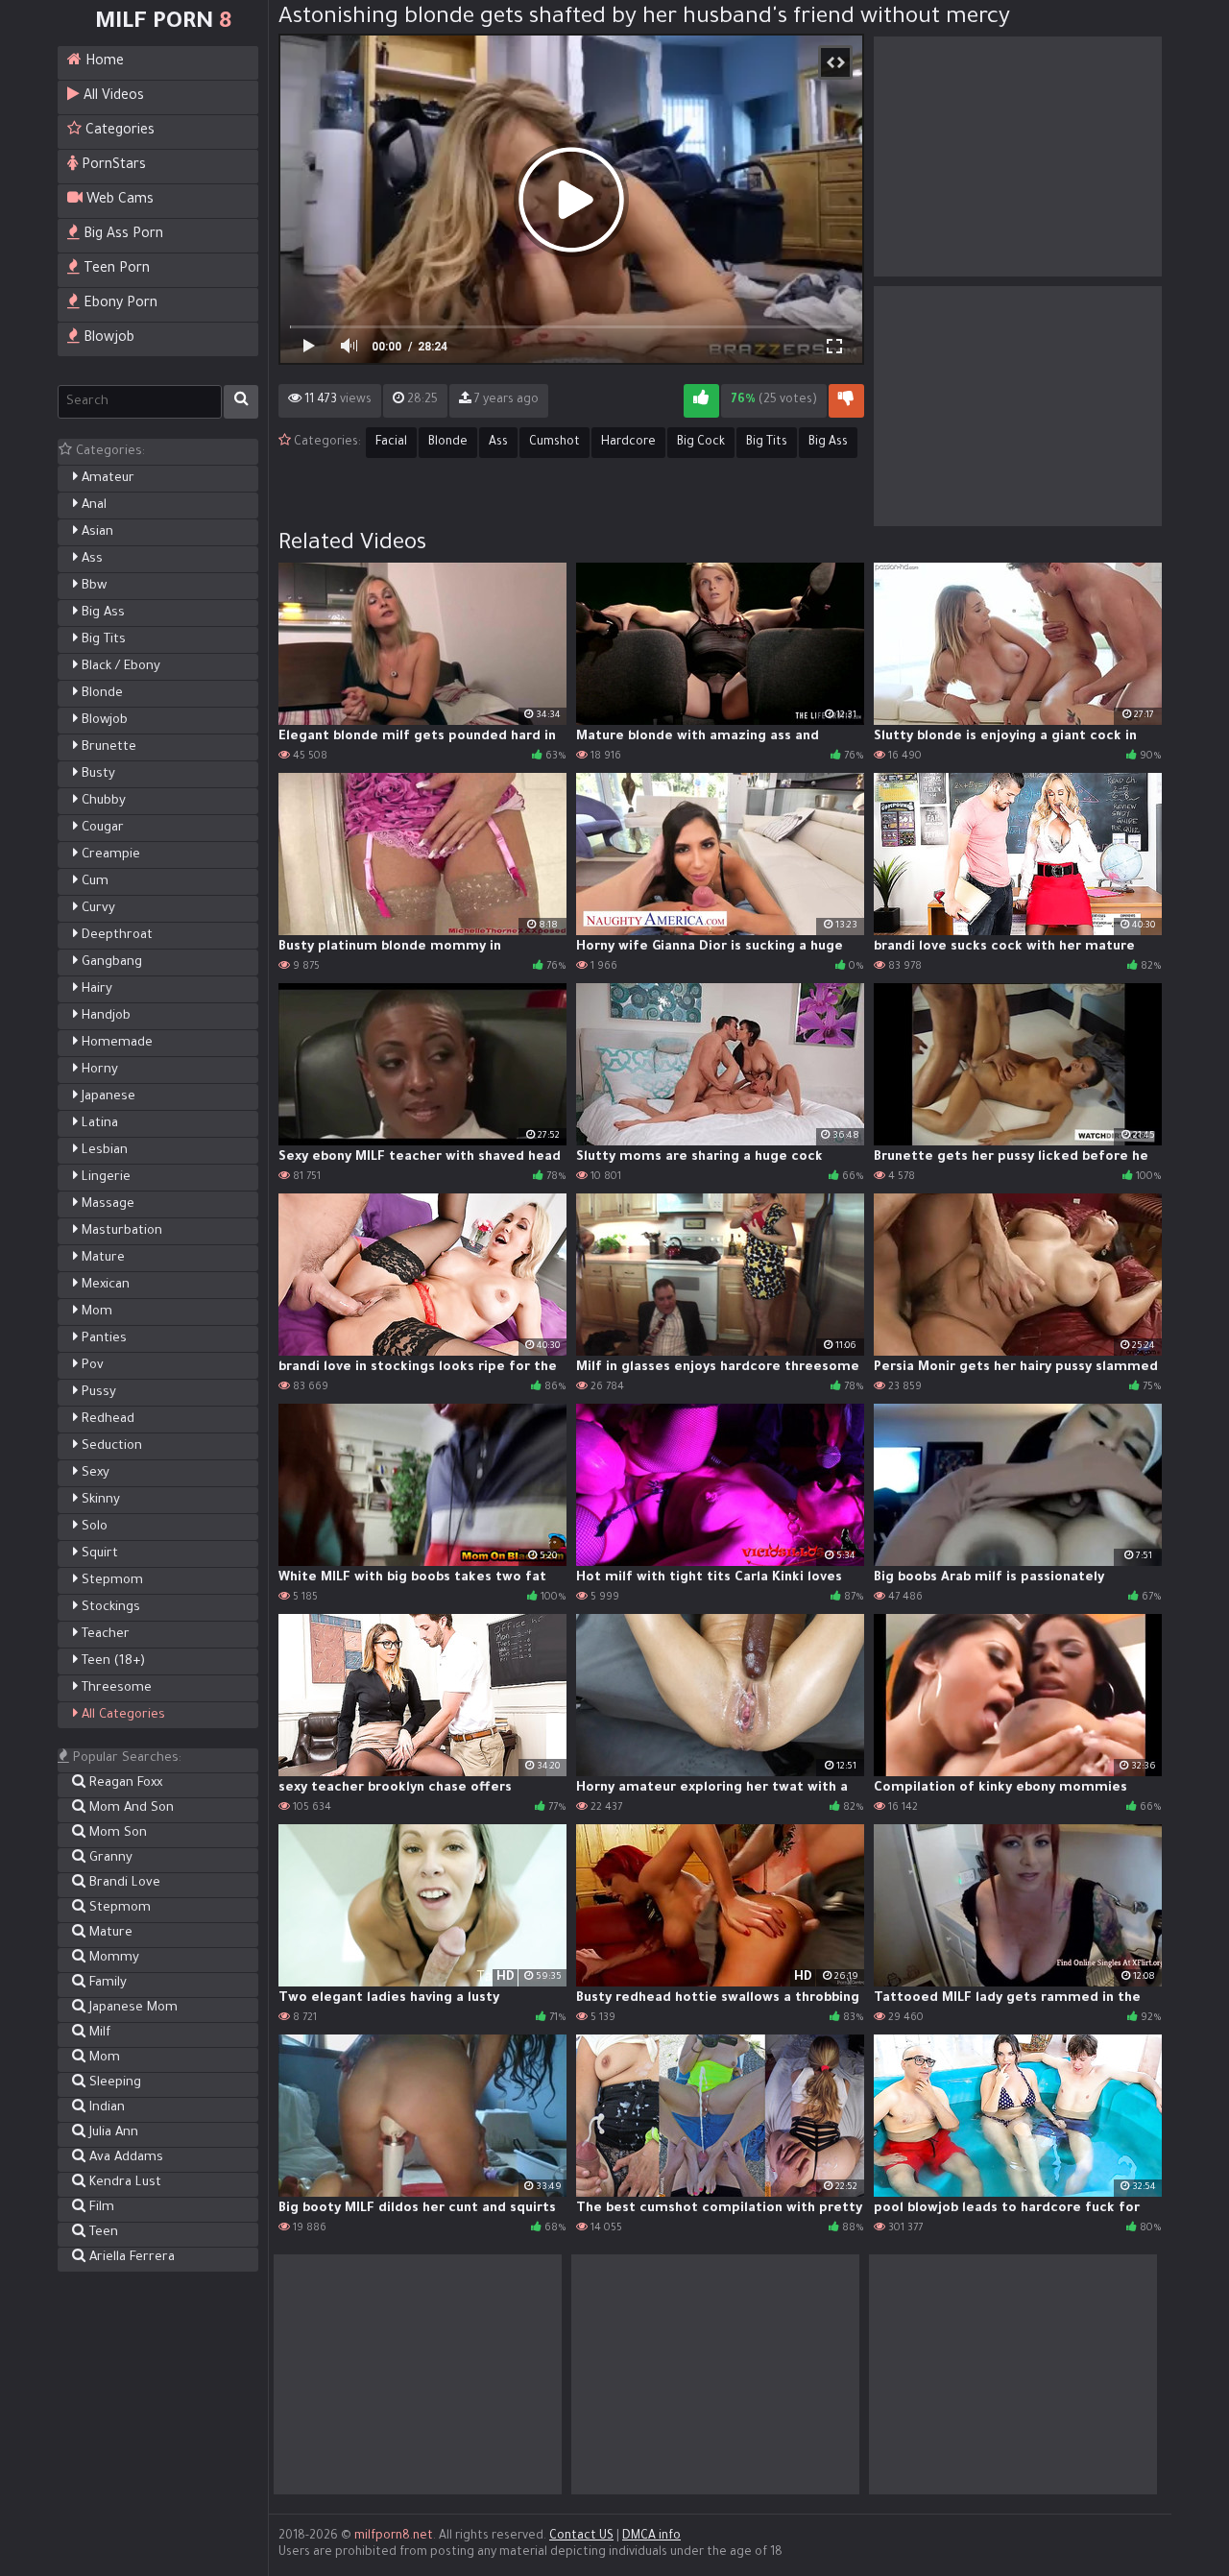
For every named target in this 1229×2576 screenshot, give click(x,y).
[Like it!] (701, 401)
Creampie (109, 855)
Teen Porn (115, 270)
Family (106, 1983)
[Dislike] (846, 401)
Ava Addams (124, 2158)
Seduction (110, 1446)
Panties (102, 1339)
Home (103, 62)
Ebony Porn (119, 304)
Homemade (115, 1043)
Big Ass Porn (121, 235)
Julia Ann (112, 2133)
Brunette (107, 747)
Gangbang (110, 963)
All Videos (112, 97)
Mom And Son (130, 1808)
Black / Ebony (119, 667)
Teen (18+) (111, 1661)
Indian (105, 2108)
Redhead (106, 1420)
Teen (102, 2233)
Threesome (115, 1688)
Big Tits (102, 640)
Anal (92, 506)
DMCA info (651, 2537)
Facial (391, 443)
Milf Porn (163, 23)
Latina (98, 1124)
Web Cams (118, 201)
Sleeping (113, 2083)
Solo (93, 1527)
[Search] (241, 402)
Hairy (95, 989)
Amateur (106, 479)
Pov (91, 1366)
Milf (98, 2033)
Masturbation (120, 1231)
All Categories (121, 1715)
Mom (95, 1312)
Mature (101, 1258)
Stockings (109, 1608)
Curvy (96, 909)
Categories (118, 132)
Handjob (104, 1016)
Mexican (104, 1285)
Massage (106, 1204)
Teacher (104, 1635)
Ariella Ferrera (130, 2258)
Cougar (101, 828)
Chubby (102, 801)
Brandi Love (123, 1883)
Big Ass (101, 613)
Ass (90, 559)
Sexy (94, 1473)
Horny (98, 1070)
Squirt (98, 1554)
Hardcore (628, 443)
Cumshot (554, 443)
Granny (109, 1858)
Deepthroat (115, 936)
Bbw (92, 586)
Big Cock (701, 443)
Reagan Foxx (124, 1783)
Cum (93, 882)
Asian (96, 532)
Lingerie (104, 1178)
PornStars (112, 166)
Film (100, 2208)
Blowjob (107, 339)
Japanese (107, 1097)
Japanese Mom (132, 2008)
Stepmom (110, 1581)
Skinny (99, 1500)
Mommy (112, 1958)
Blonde (100, 694)
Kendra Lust (123, 2183)
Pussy (97, 1393)
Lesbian (103, 1151)
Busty (96, 774)
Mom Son (116, 1833)
